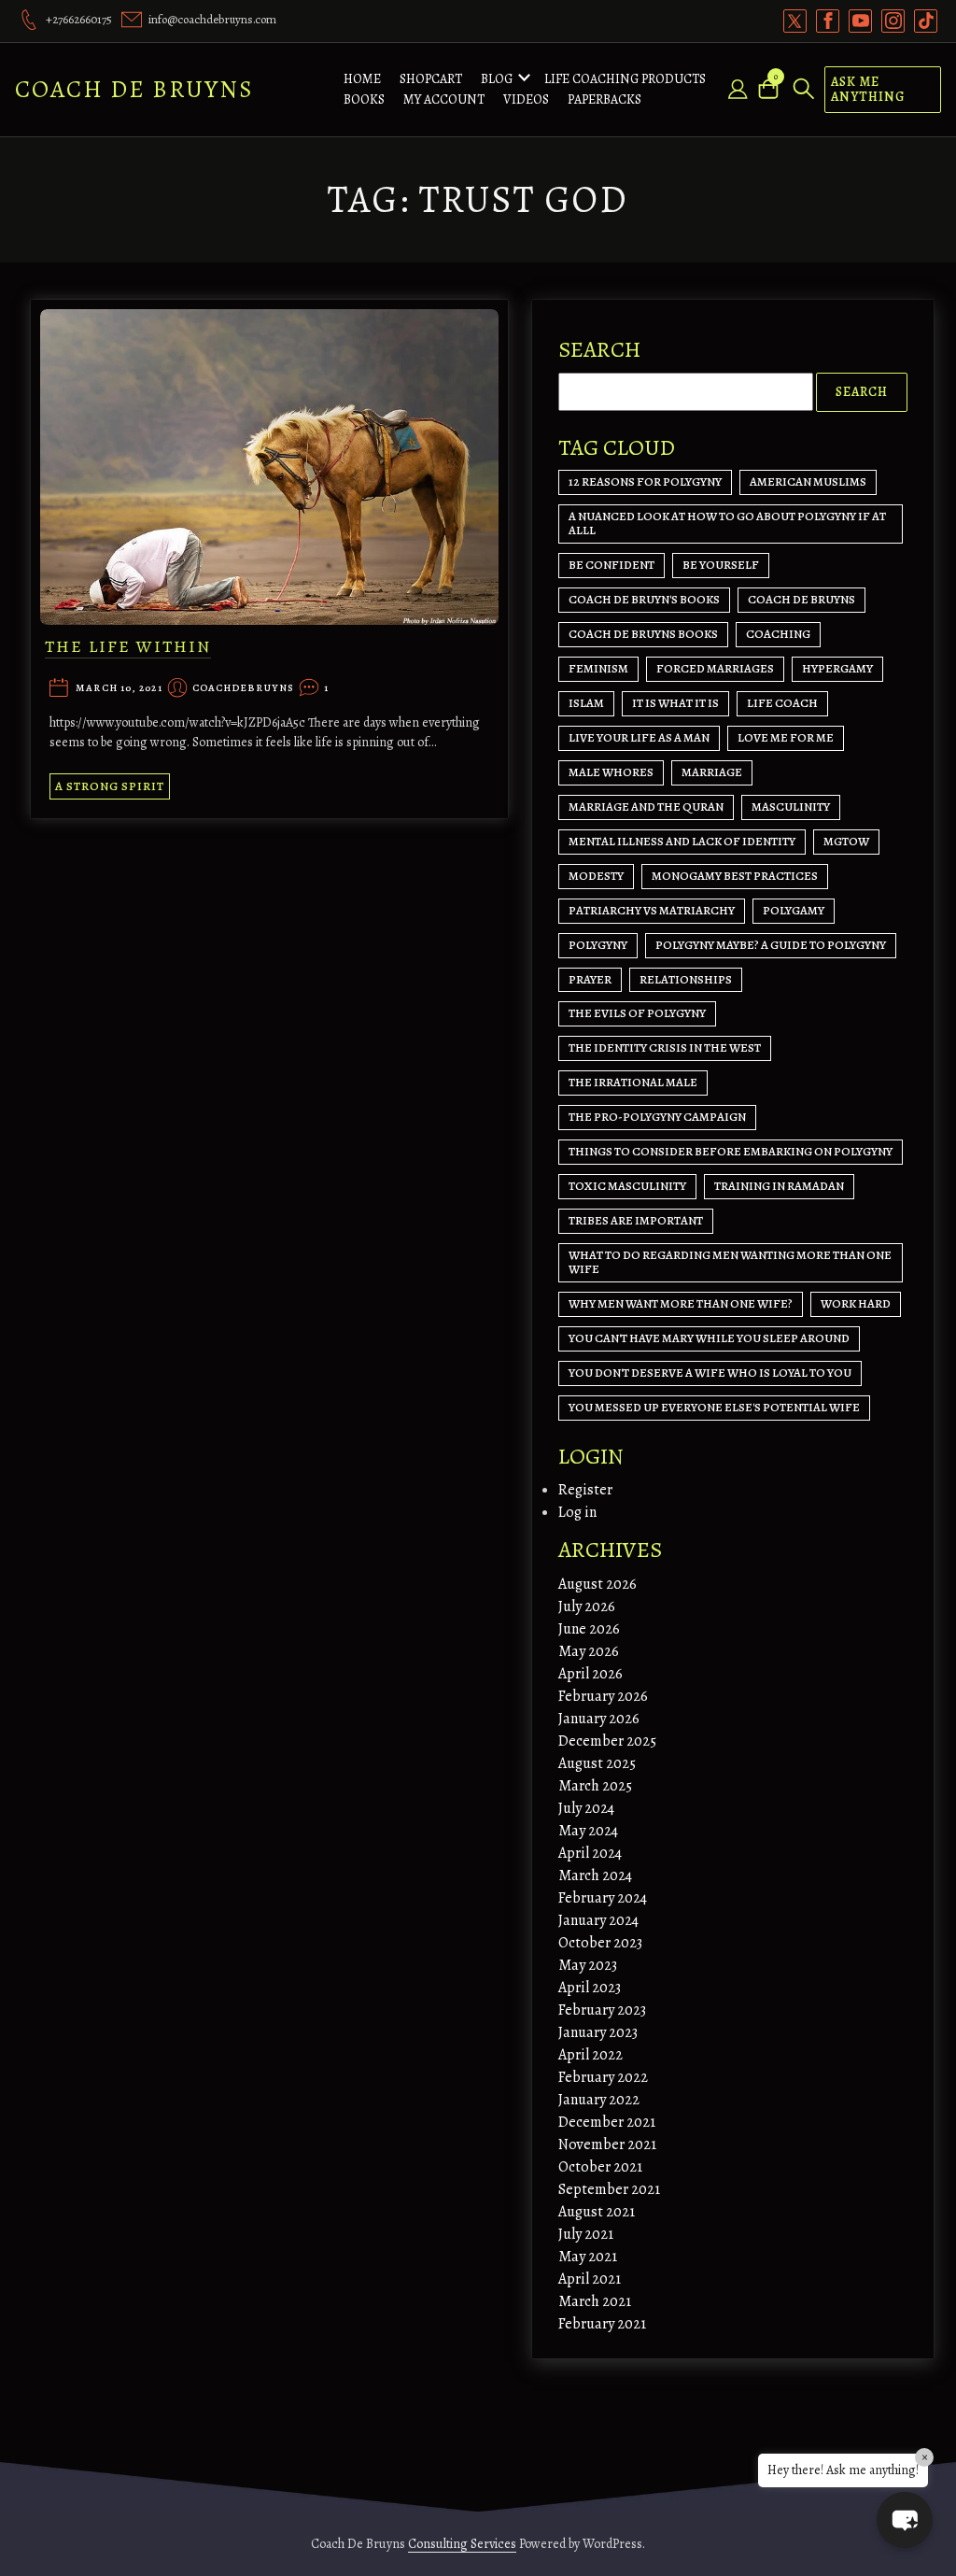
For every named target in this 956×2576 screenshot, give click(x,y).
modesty (596, 876)
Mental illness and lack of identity (682, 841)
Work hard (856, 1303)
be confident (612, 565)
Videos (526, 99)
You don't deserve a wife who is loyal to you (710, 1373)
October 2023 (600, 1943)
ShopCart (431, 79)
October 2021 (600, 2167)
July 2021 (586, 2234)
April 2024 (590, 1853)
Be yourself (721, 565)
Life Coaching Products (625, 79)
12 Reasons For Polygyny (645, 481)
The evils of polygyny (637, 1013)
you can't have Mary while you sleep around (709, 1338)
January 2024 (598, 1920)
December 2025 (607, 1741)
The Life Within (128, 646)
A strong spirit (110, 786)
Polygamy (794, 910)
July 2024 (586, 1808)
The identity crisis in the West (665, 1047)
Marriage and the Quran (646, 807)
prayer (590, 979)
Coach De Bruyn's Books (644, 599)
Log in (577, 1512)
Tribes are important (636, 1220)
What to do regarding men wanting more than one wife (730, 1262)
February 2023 (602, 2010)
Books (364, 99)
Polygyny (598, 945)
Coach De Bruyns (134, 89)
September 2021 (609, 2189)
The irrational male (633, 1082)
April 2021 (590, 2279)
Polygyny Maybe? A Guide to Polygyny (771, 945)
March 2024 (595, 1875)
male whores (611, 772)
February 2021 (602, 2324)
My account (444, 99)
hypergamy (837, 668)
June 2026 (589, 1629)
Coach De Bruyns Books (643, 634)
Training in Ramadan (779, 1186)
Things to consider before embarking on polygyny (731, 1151)
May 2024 (588, 1831)
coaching (778, 634)
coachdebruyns (243, 689)
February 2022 (603, 2077)
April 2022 (590, 2055)
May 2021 (588, 2257)
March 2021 (595, 2301)
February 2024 (603, 1898)
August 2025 (597, 1763)
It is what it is (675, 703)
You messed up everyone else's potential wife (714, 1407)
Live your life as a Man (639, 737)
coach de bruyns (801, 599)
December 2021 (607, 2122)
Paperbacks (605, 99)
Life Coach (782, 703)
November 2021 (607, 2144)
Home (362, 79)
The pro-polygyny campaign (657, 1117)
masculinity (791, 807)
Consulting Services (462, 2544)
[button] (905, 2520)
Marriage (712, 772)
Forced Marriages (715, 668)
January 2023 (598, 2032)
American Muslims (808, 481)
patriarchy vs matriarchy (652, 910)
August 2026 (597, 1584)
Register (585, 1490)
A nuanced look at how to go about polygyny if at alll (727, 523)
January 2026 (599, 1719)
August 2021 (597, 2212)
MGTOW (846, 841)
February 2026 (603, 1696)
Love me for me (786, 737)
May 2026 (589, 1651)
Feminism (598, 668)
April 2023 (590, 1988)
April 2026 (590, 1674)
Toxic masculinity (627, 1186)
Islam (586, 703)
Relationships (686, 979)
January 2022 (599, 2100)
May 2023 (588, 1965)
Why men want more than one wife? (681, 1303)
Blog (497, 79)
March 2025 (595, 1786)
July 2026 (587, 1606)
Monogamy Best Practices (735, 876)
